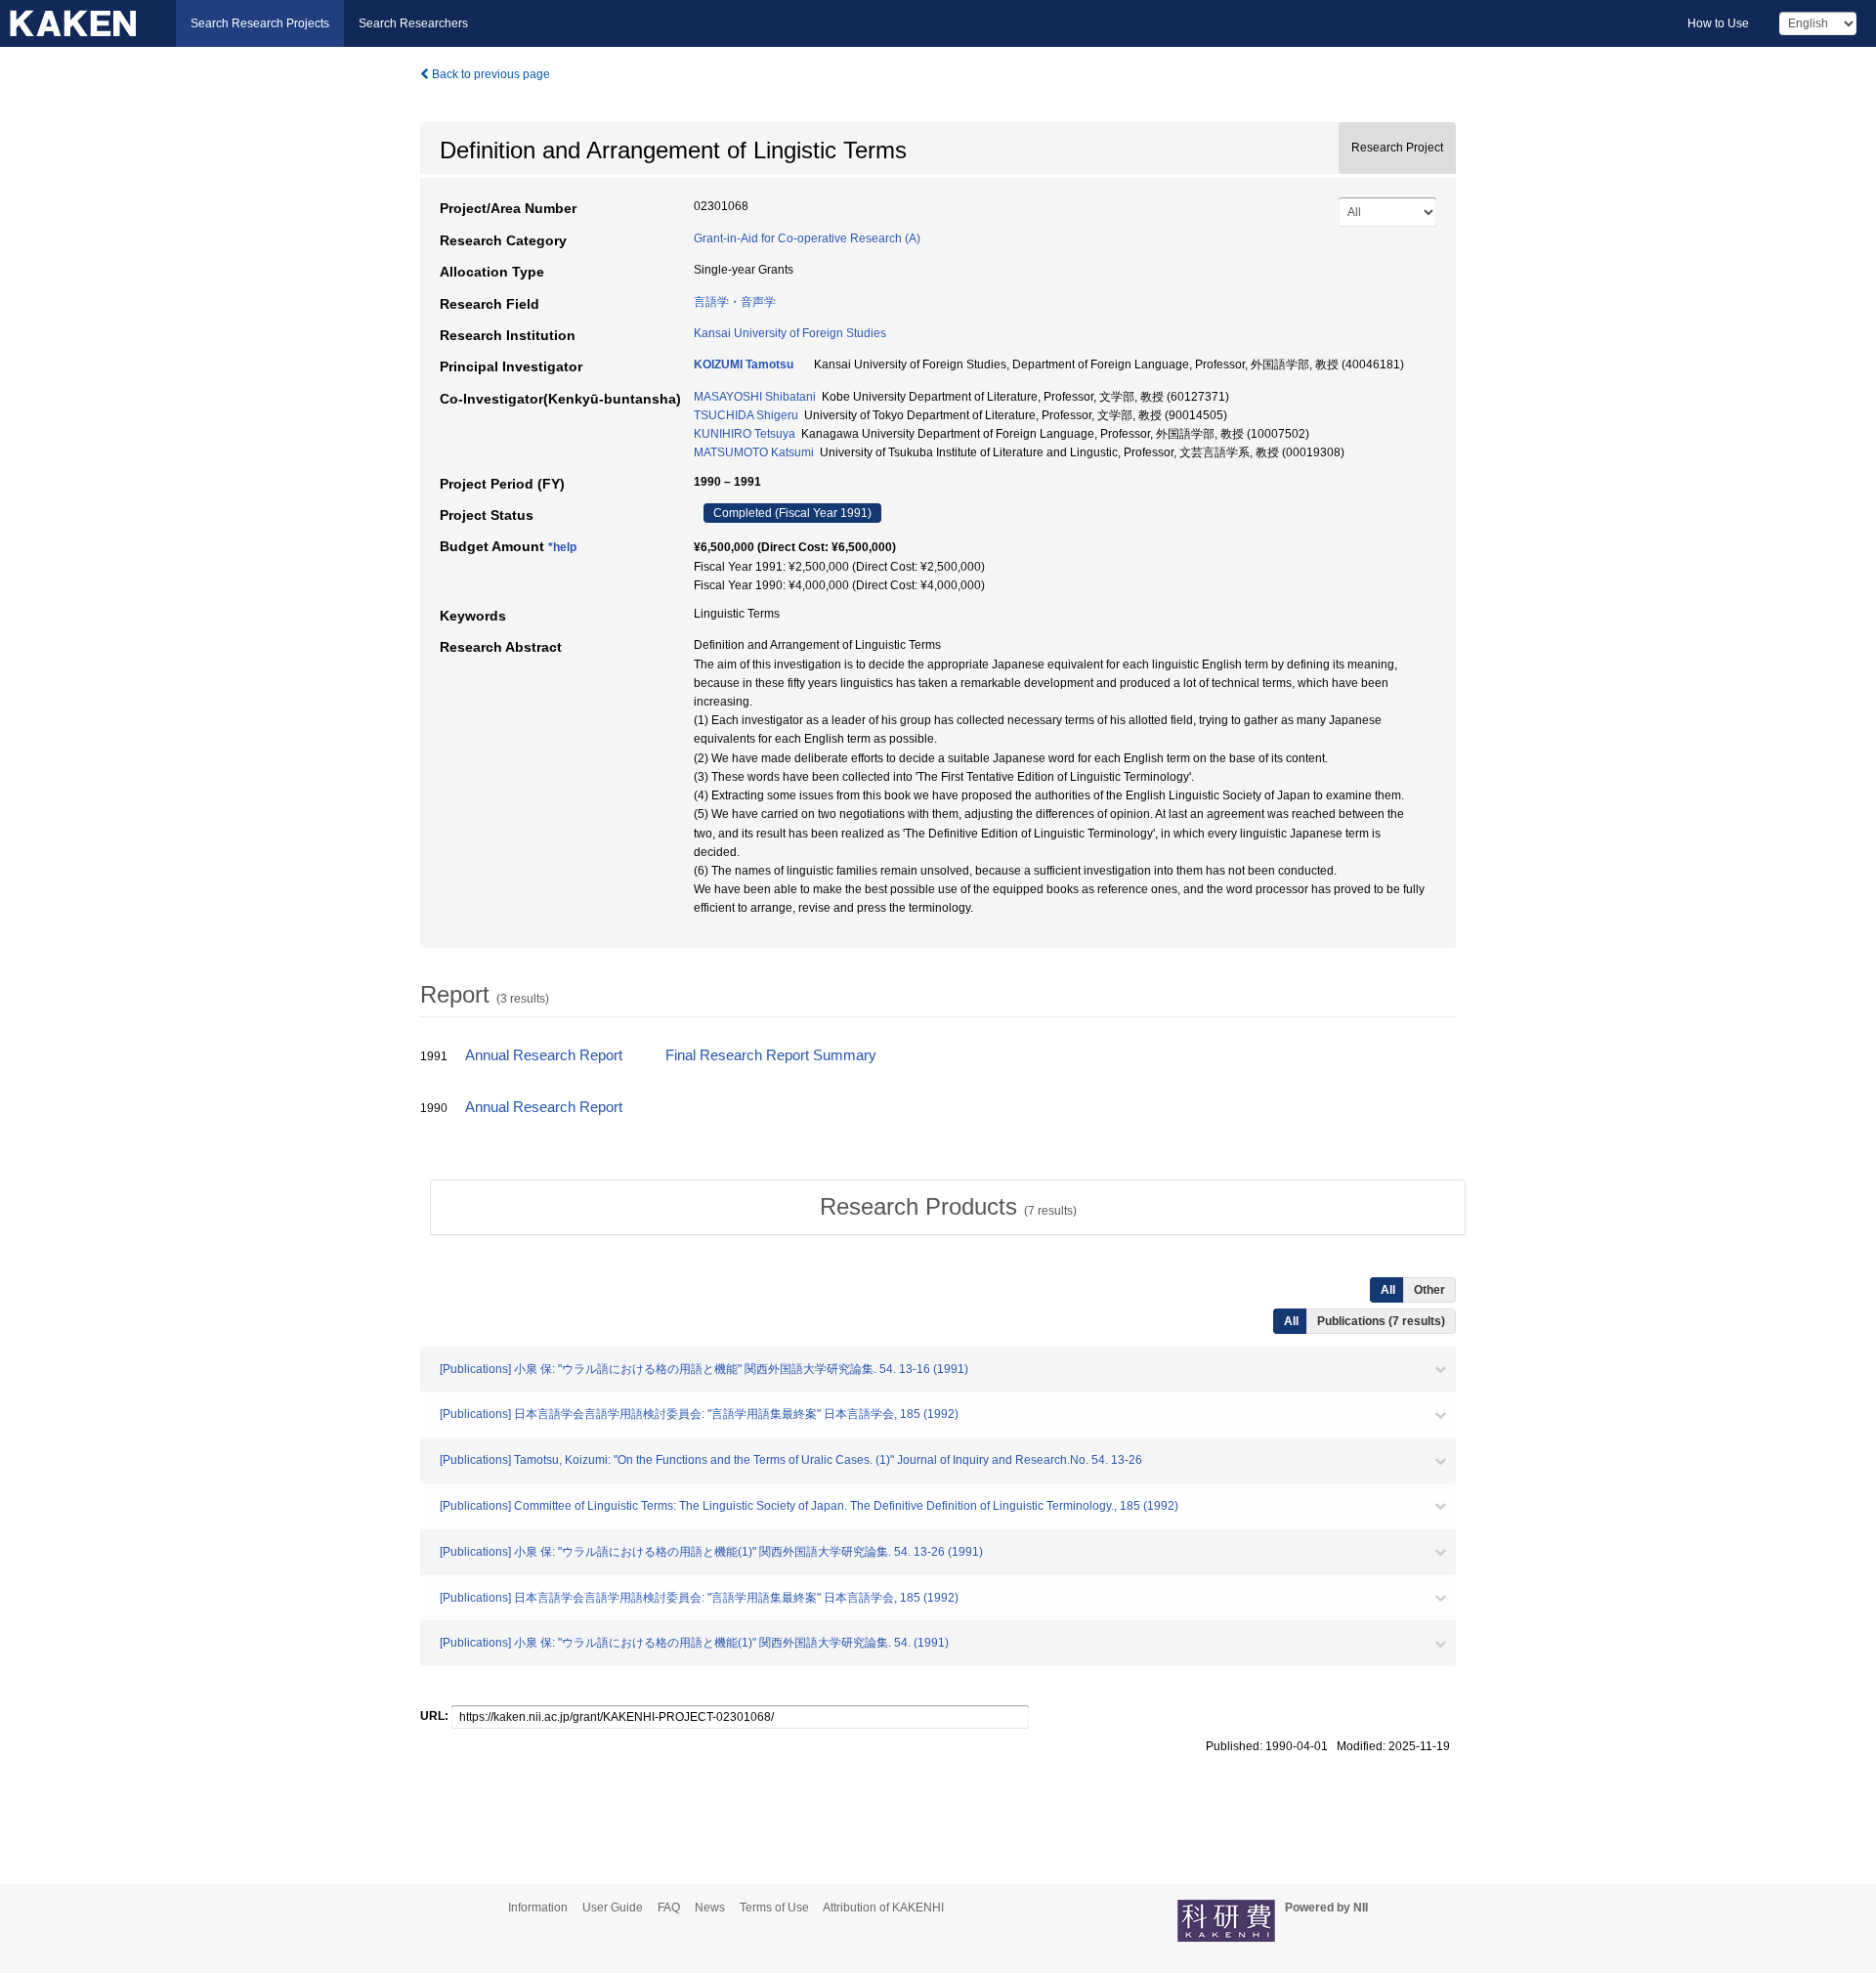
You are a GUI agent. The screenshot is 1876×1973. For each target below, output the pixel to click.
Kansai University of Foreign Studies (790, 333)
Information (538, 1908)
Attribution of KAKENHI (883, 1908)
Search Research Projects (260, 23)
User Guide (613, 1908)
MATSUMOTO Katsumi (754, 452)
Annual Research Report (544, 1055)
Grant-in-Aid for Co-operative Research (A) (807, 238)
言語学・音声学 (735, 302)
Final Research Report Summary (771, 1055)
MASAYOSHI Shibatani (755, 397)
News (710, 1908)
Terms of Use (774, 1908)
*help (562, 547)
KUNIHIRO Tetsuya (745, 434)
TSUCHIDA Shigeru (746, 415)
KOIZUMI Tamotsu (744, 365)
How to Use (1718, 23)
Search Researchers (413, 23)
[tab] (948, 1207)
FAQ (669, 1908)
